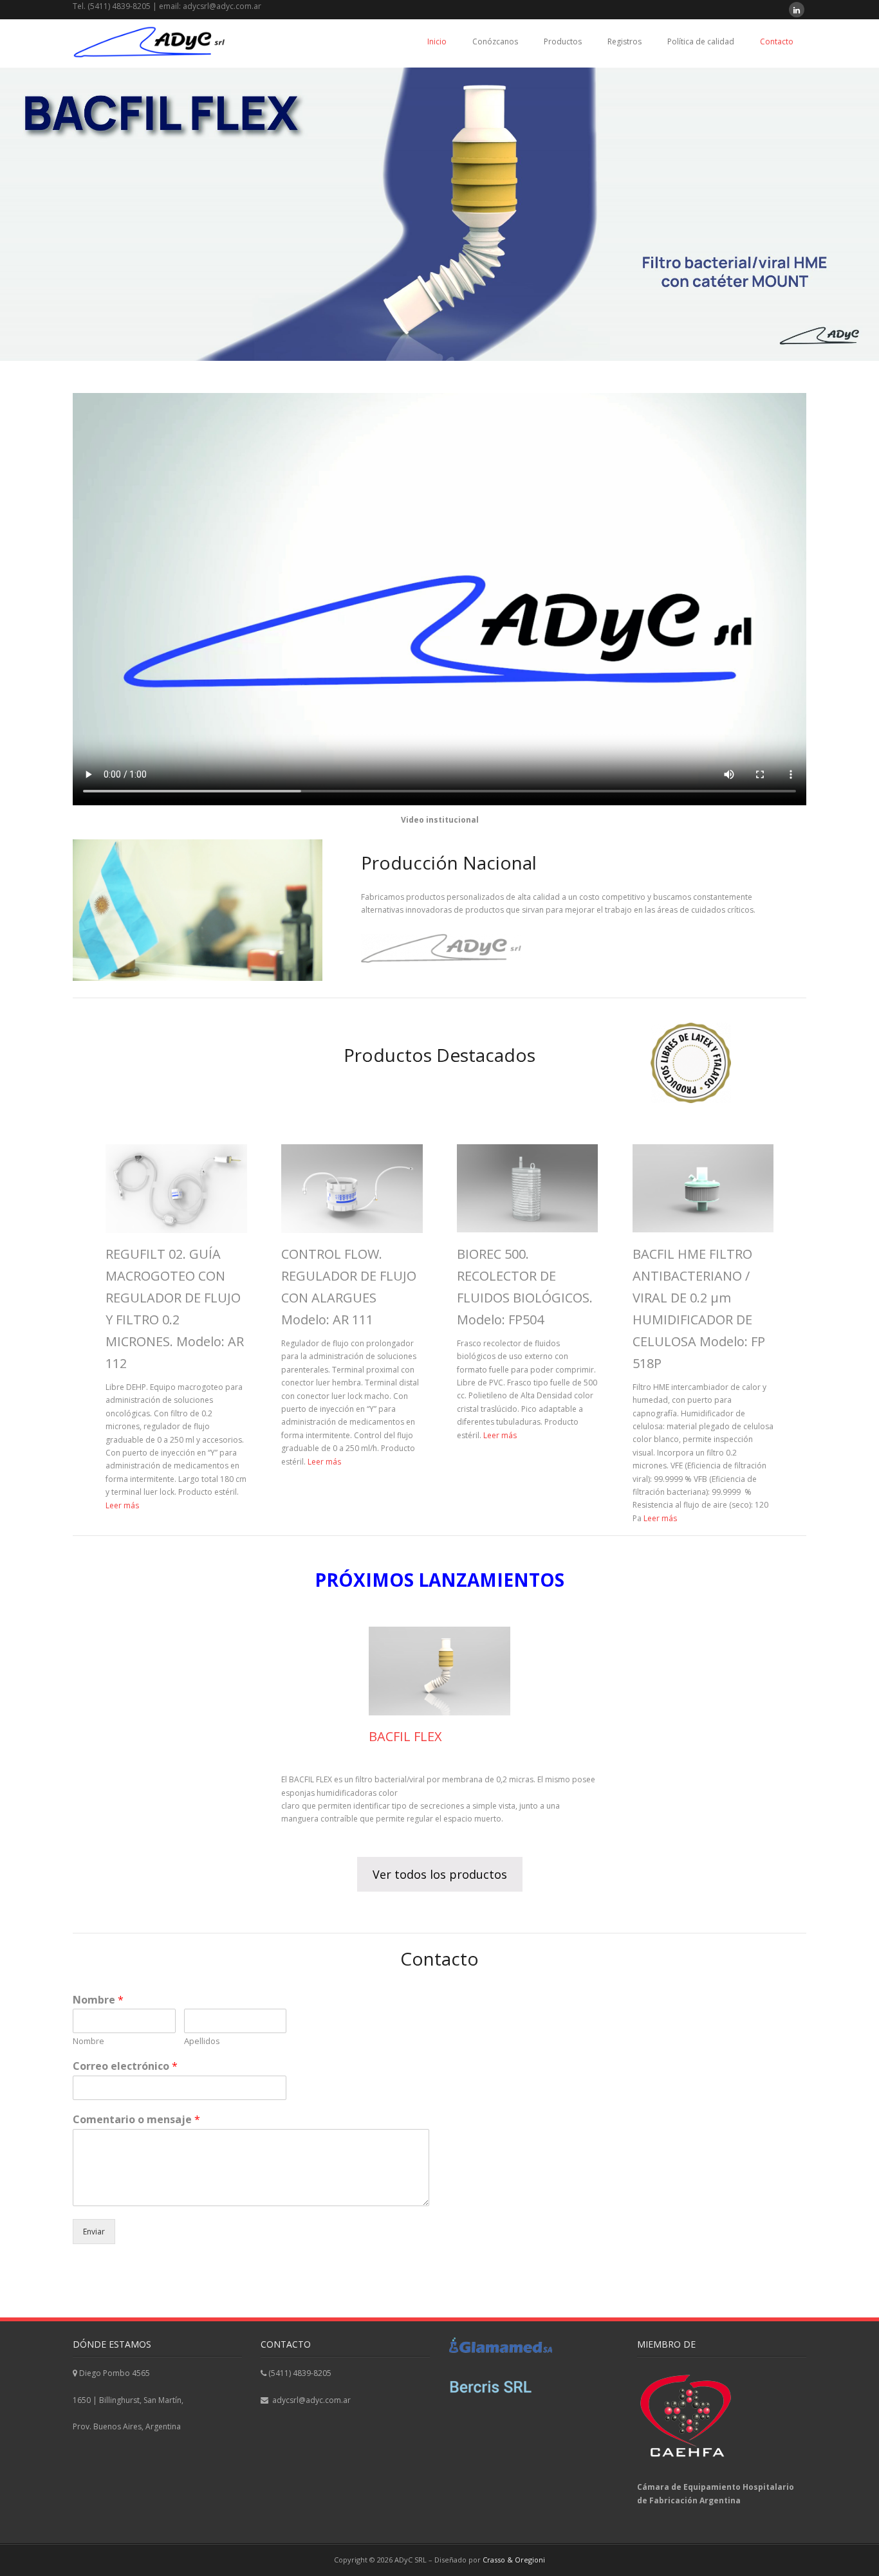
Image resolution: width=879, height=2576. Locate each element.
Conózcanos (495, 41)
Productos (563, 41)
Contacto (777, 41)
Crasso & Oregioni (514, 2560)
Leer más (122, 1505)
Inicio (437, 41)
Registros (625, 41)
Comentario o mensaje (136, 2120)
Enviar (94, 2232)
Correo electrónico (125, 2066)
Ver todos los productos (440, 1874)
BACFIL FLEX (405, 1736)
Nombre (98, 2000)
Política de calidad (701, 41)
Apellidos (202, 2041)
